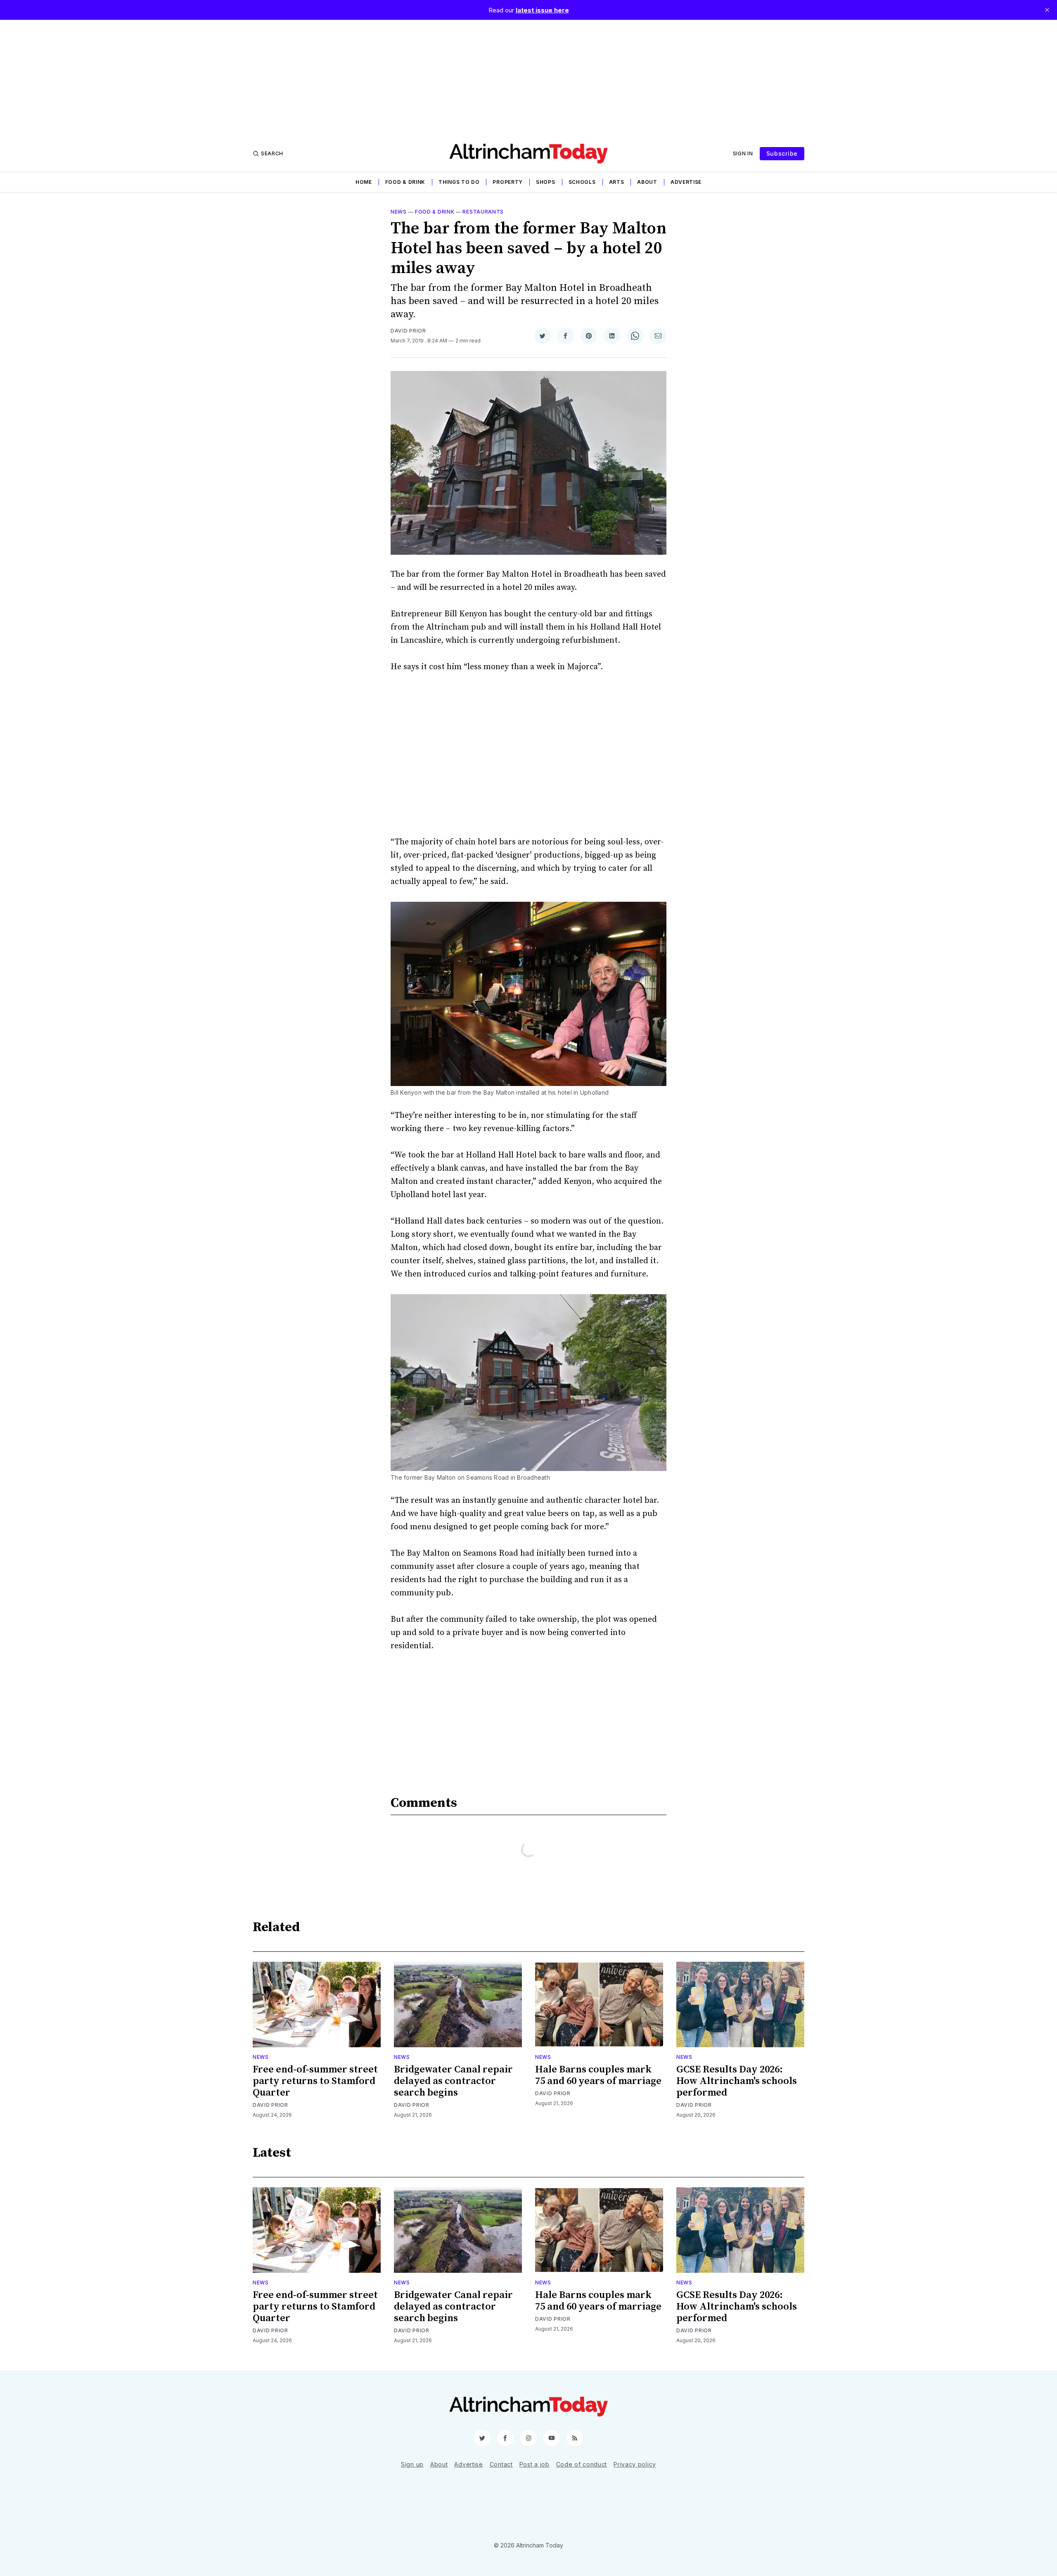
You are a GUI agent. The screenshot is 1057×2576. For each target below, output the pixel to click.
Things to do (459, 182)
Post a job (534, 2464)
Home (364, 182)
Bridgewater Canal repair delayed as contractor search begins (453, 2081)
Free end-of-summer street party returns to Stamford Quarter (315, 2081)
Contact (501, 2464)
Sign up (412, 2464)
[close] (1047, 10)
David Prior (408, 331)
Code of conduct (582, 2464)
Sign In (743, 153)
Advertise (686, 182)
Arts (617, 182)
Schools (582, 182)
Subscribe (782, 153)
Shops (546, 182)
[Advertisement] (528, 78)
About (647, 182)
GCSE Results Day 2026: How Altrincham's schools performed (737, 2081)
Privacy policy (635, 2464)
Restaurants (483, 212)
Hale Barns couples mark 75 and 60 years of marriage (598, 2075)
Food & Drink (405, 182)
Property (508, 182)
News (399, 212)
